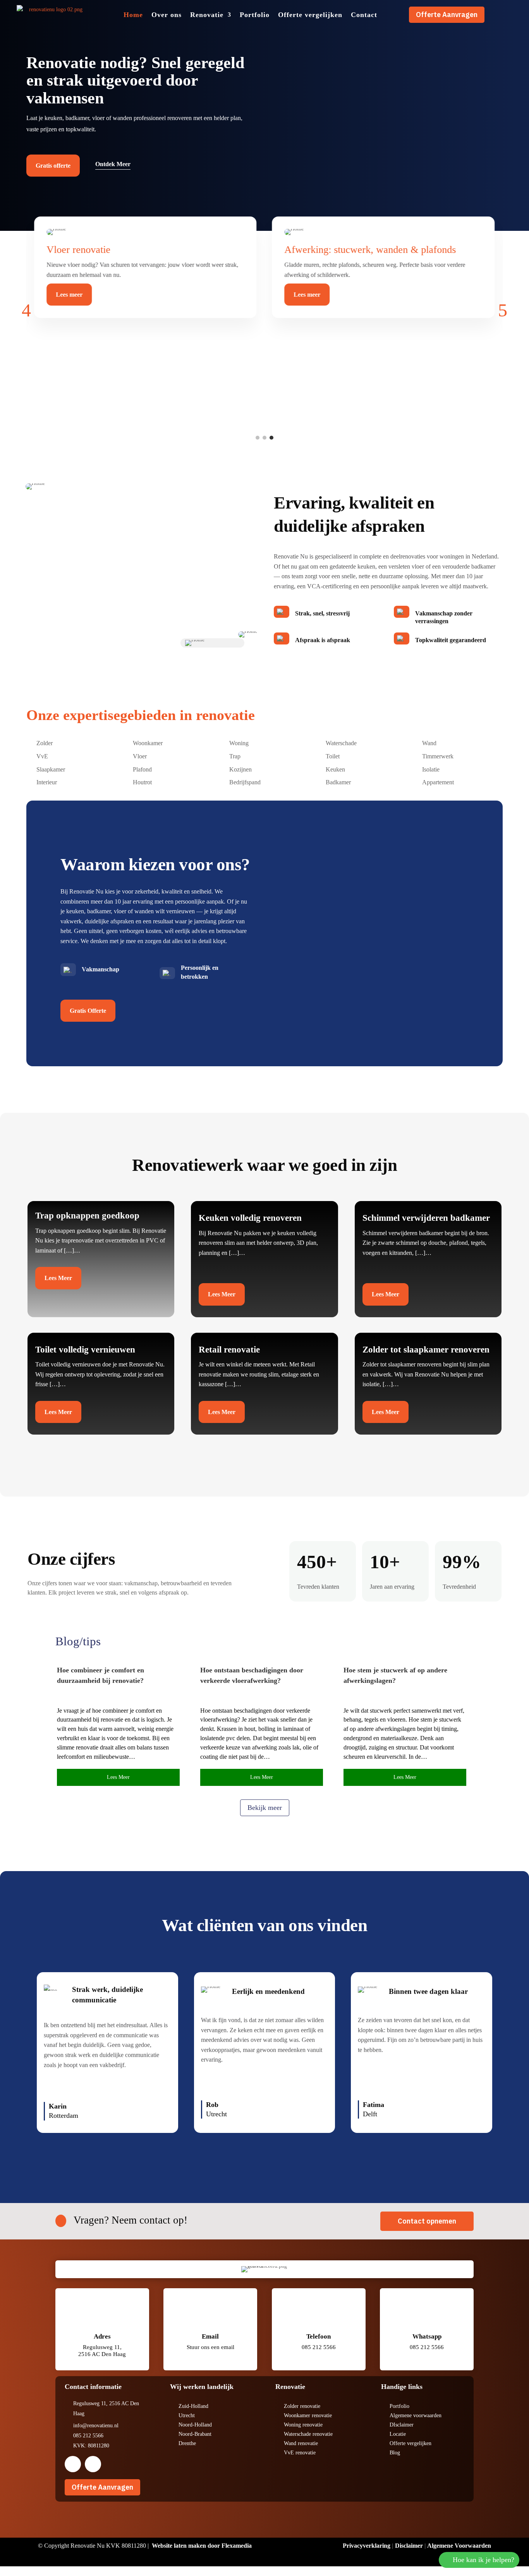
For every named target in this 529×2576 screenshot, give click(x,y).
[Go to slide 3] (271, 438)
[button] (26, 310)
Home (133, 15)
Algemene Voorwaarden (459, 2546)
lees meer (118, 1777)
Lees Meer (58, 1278)
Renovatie (207, 15)
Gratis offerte (53, 166)
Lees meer (69, 295)
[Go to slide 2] (264, 438)
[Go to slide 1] (258, 438)
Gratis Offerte (88, 1011)
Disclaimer (409, 2546)
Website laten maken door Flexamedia (202, 2546)
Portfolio (255, 15)
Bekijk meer (265, 1808)
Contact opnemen (427, 2221)
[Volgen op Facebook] (73, 2464)
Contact (364, 15)
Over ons (167, 15)
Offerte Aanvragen (447, 15)
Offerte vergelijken (310, 15)
